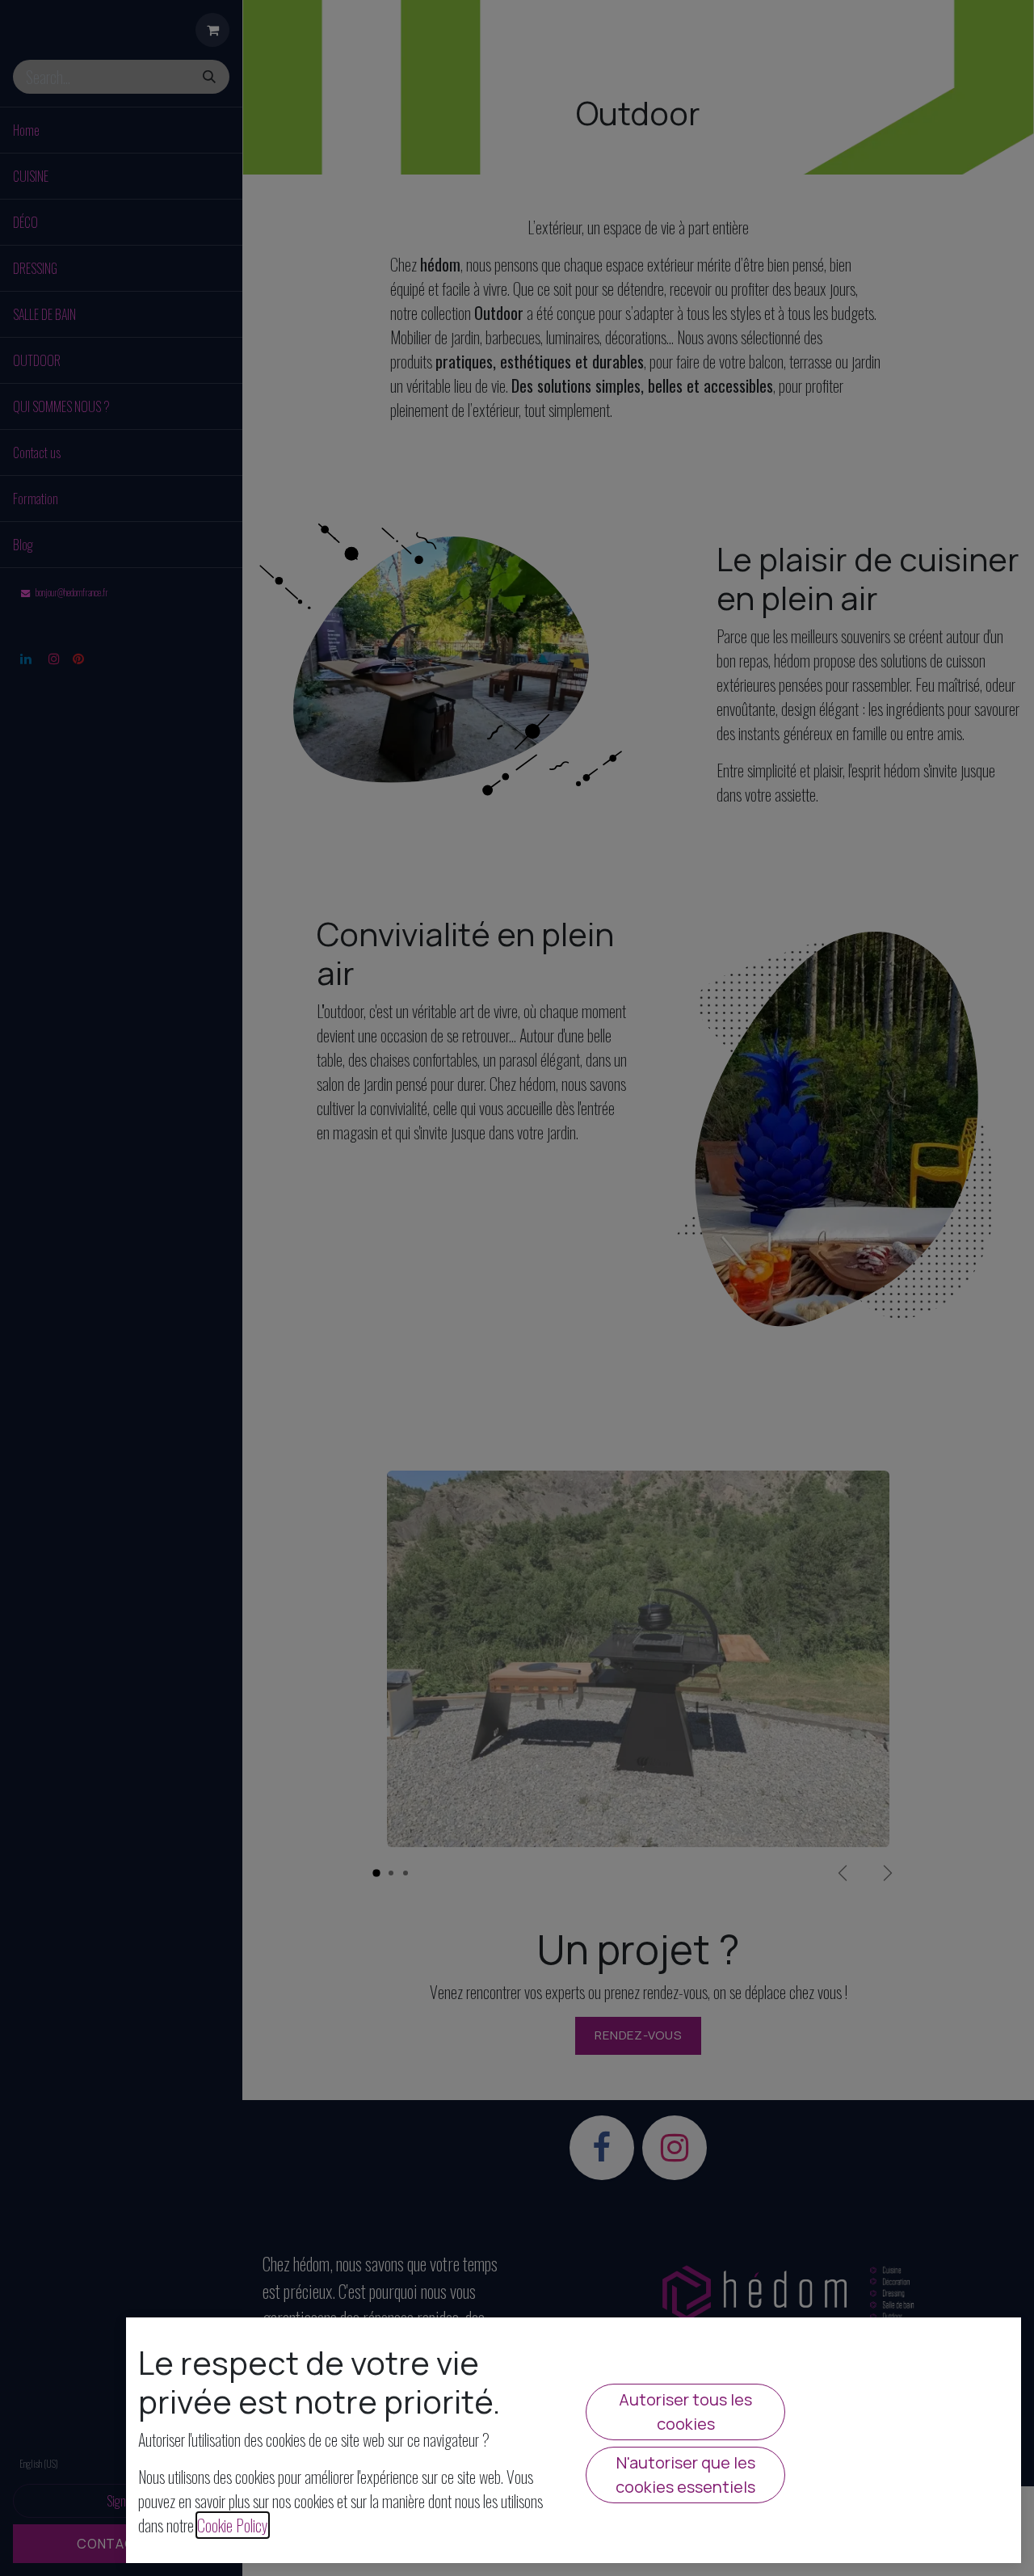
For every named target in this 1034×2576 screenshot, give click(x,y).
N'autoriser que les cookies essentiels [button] (685, 2475)
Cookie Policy (233, 2525)
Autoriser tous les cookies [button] (685, 2412)
